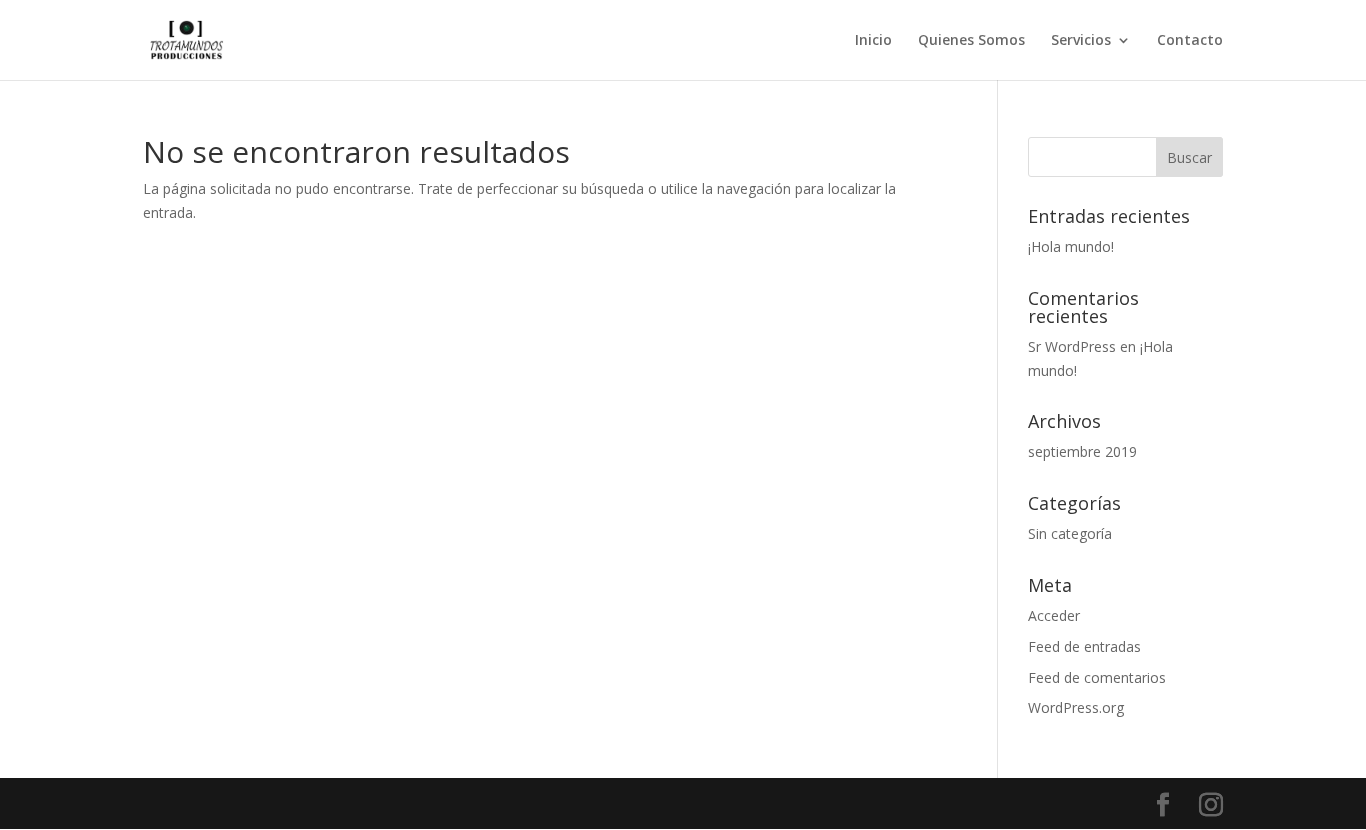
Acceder (1054, 615)
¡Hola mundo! (1071, 246)
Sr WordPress (1072, 346)
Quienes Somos (971, 41)
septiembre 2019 (1082, 451)
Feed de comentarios (1097, 677)
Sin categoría (1070, 533)
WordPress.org (1076, 707)
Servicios (1081, 41)
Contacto (1190, 41)
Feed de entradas (1084, 646)
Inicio (873, 41)
